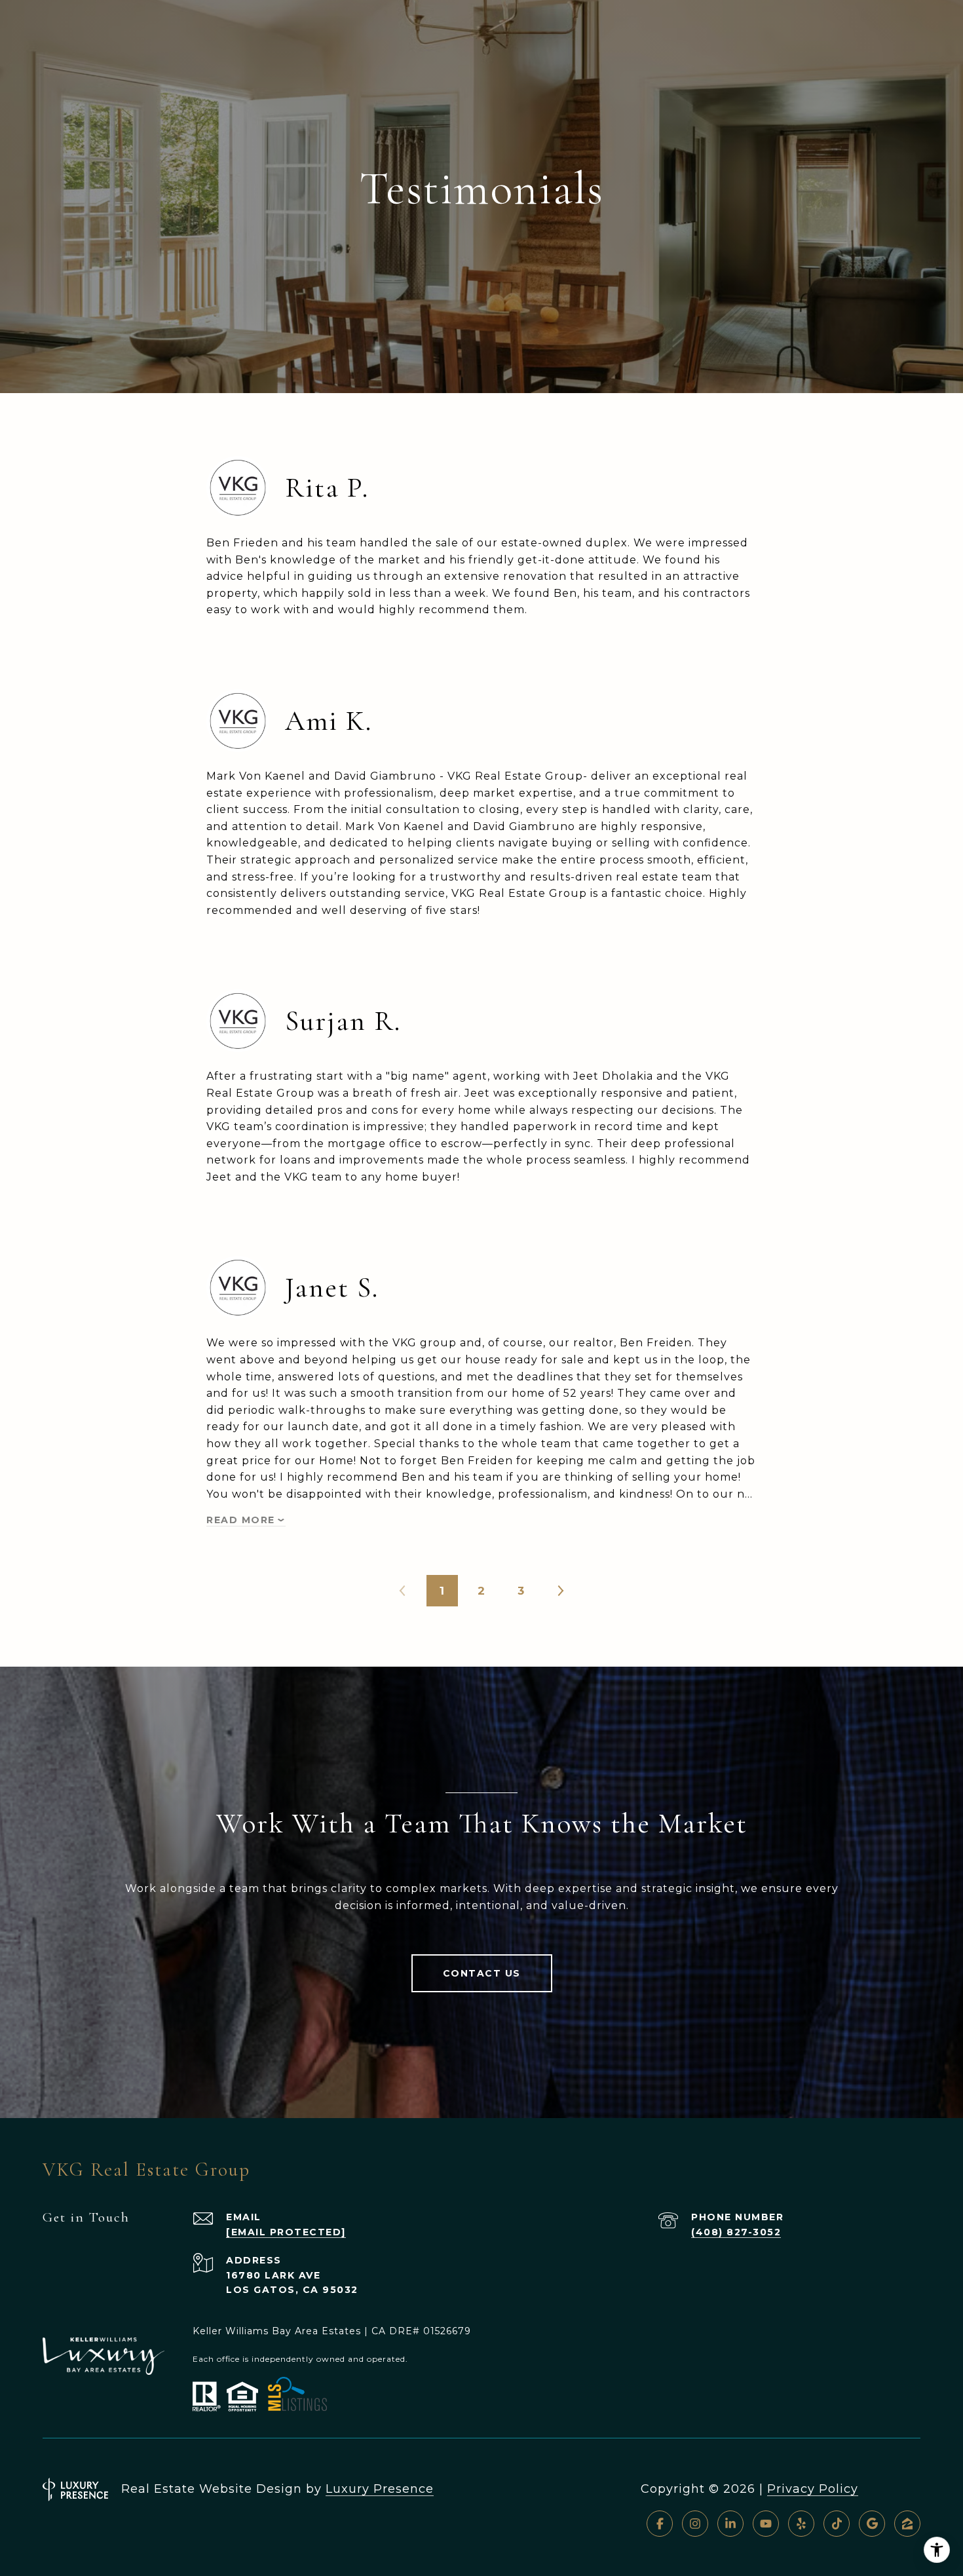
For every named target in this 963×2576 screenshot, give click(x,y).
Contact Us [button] (482, 1973)
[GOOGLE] (872, 2524)
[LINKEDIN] (730, 2524)
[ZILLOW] (907, 2524)
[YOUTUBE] (766, 2524)
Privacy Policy (813, 2489)
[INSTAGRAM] (695, 2524)
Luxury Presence (380, 2489)
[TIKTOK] (837, 2524)
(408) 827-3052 (736, 2232)
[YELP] (801, 2524)
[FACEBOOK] (660, 2524)
